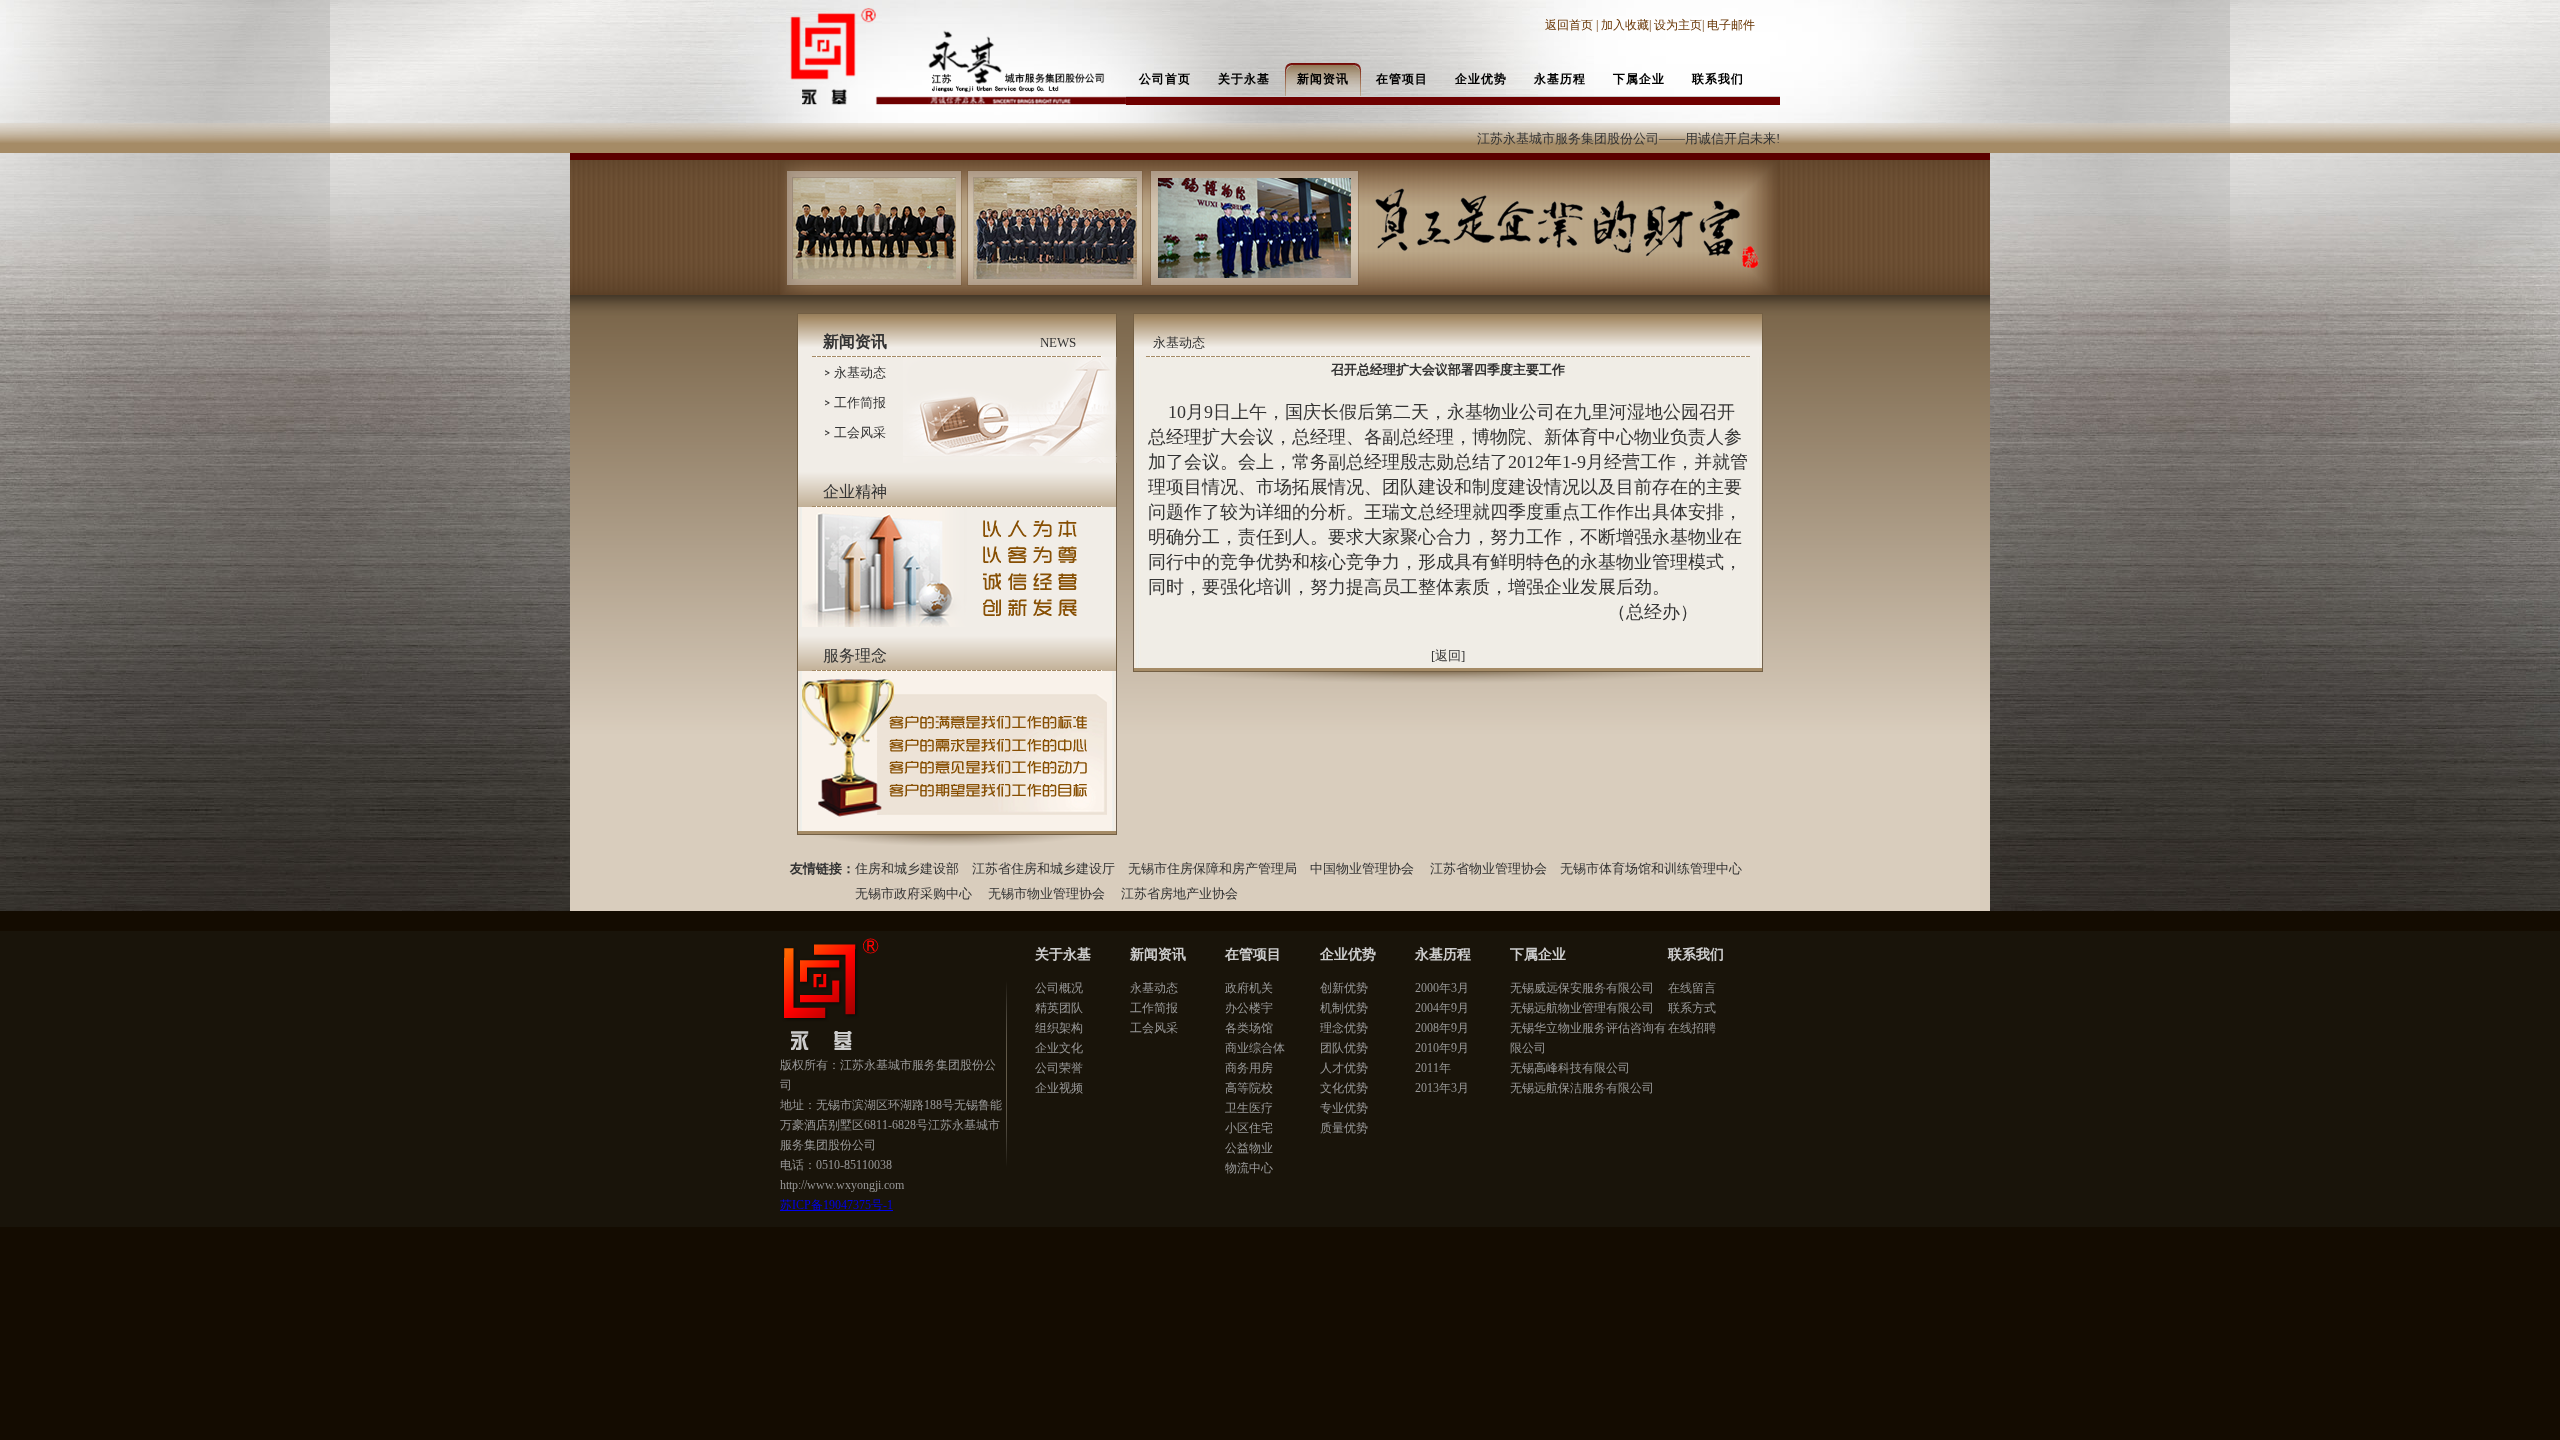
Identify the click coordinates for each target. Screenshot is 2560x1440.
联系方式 (1692, 1008)
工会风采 (860, 432)
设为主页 (1678, 25)
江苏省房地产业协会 (1179, 893)
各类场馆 (1249, 1028)
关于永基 (1063, 954)
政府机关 (1249, 988)
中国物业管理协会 (1362, 868)
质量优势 (1344, 1128)
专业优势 (1344, 1108)
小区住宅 (1249, 1128)
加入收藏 (1625, 25)
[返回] (1448, 655)
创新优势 (1344, 988)
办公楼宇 (1249, 1008)
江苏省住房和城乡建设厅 (1043, 868)
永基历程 (1443, 954)
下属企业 (1538, 954)
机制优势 (1344, 1008)
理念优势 (1344, 1028)
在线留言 (1692, 988)
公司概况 (1059, 988)
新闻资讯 (1158, 954)
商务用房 (1249, 1068)
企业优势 (1348, 954)
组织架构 (1059, 1028)
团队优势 (1344, 1048)
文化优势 (1344, 1088)
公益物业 (1249, 1148)
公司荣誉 (1059, 1068)
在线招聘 (1692, 1028)
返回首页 (1570, 25)
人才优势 (1344, 1068)
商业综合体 (1255, 1048)
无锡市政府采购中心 (913, 893)
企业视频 (1059, 1088)
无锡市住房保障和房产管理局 (1212, 868)
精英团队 (1059, 1008)
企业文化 (1059, 1048)
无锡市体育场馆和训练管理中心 (1652, 868)
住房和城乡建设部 (907, 868)
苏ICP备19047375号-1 (836, 1205)
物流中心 (1249, 1168)
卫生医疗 (1249, 1108)
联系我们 (1696, 954)
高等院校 (1249, 1088)
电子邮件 (1731, 25)
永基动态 (860, 372)
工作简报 (860, 402)
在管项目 (1253, 954)
